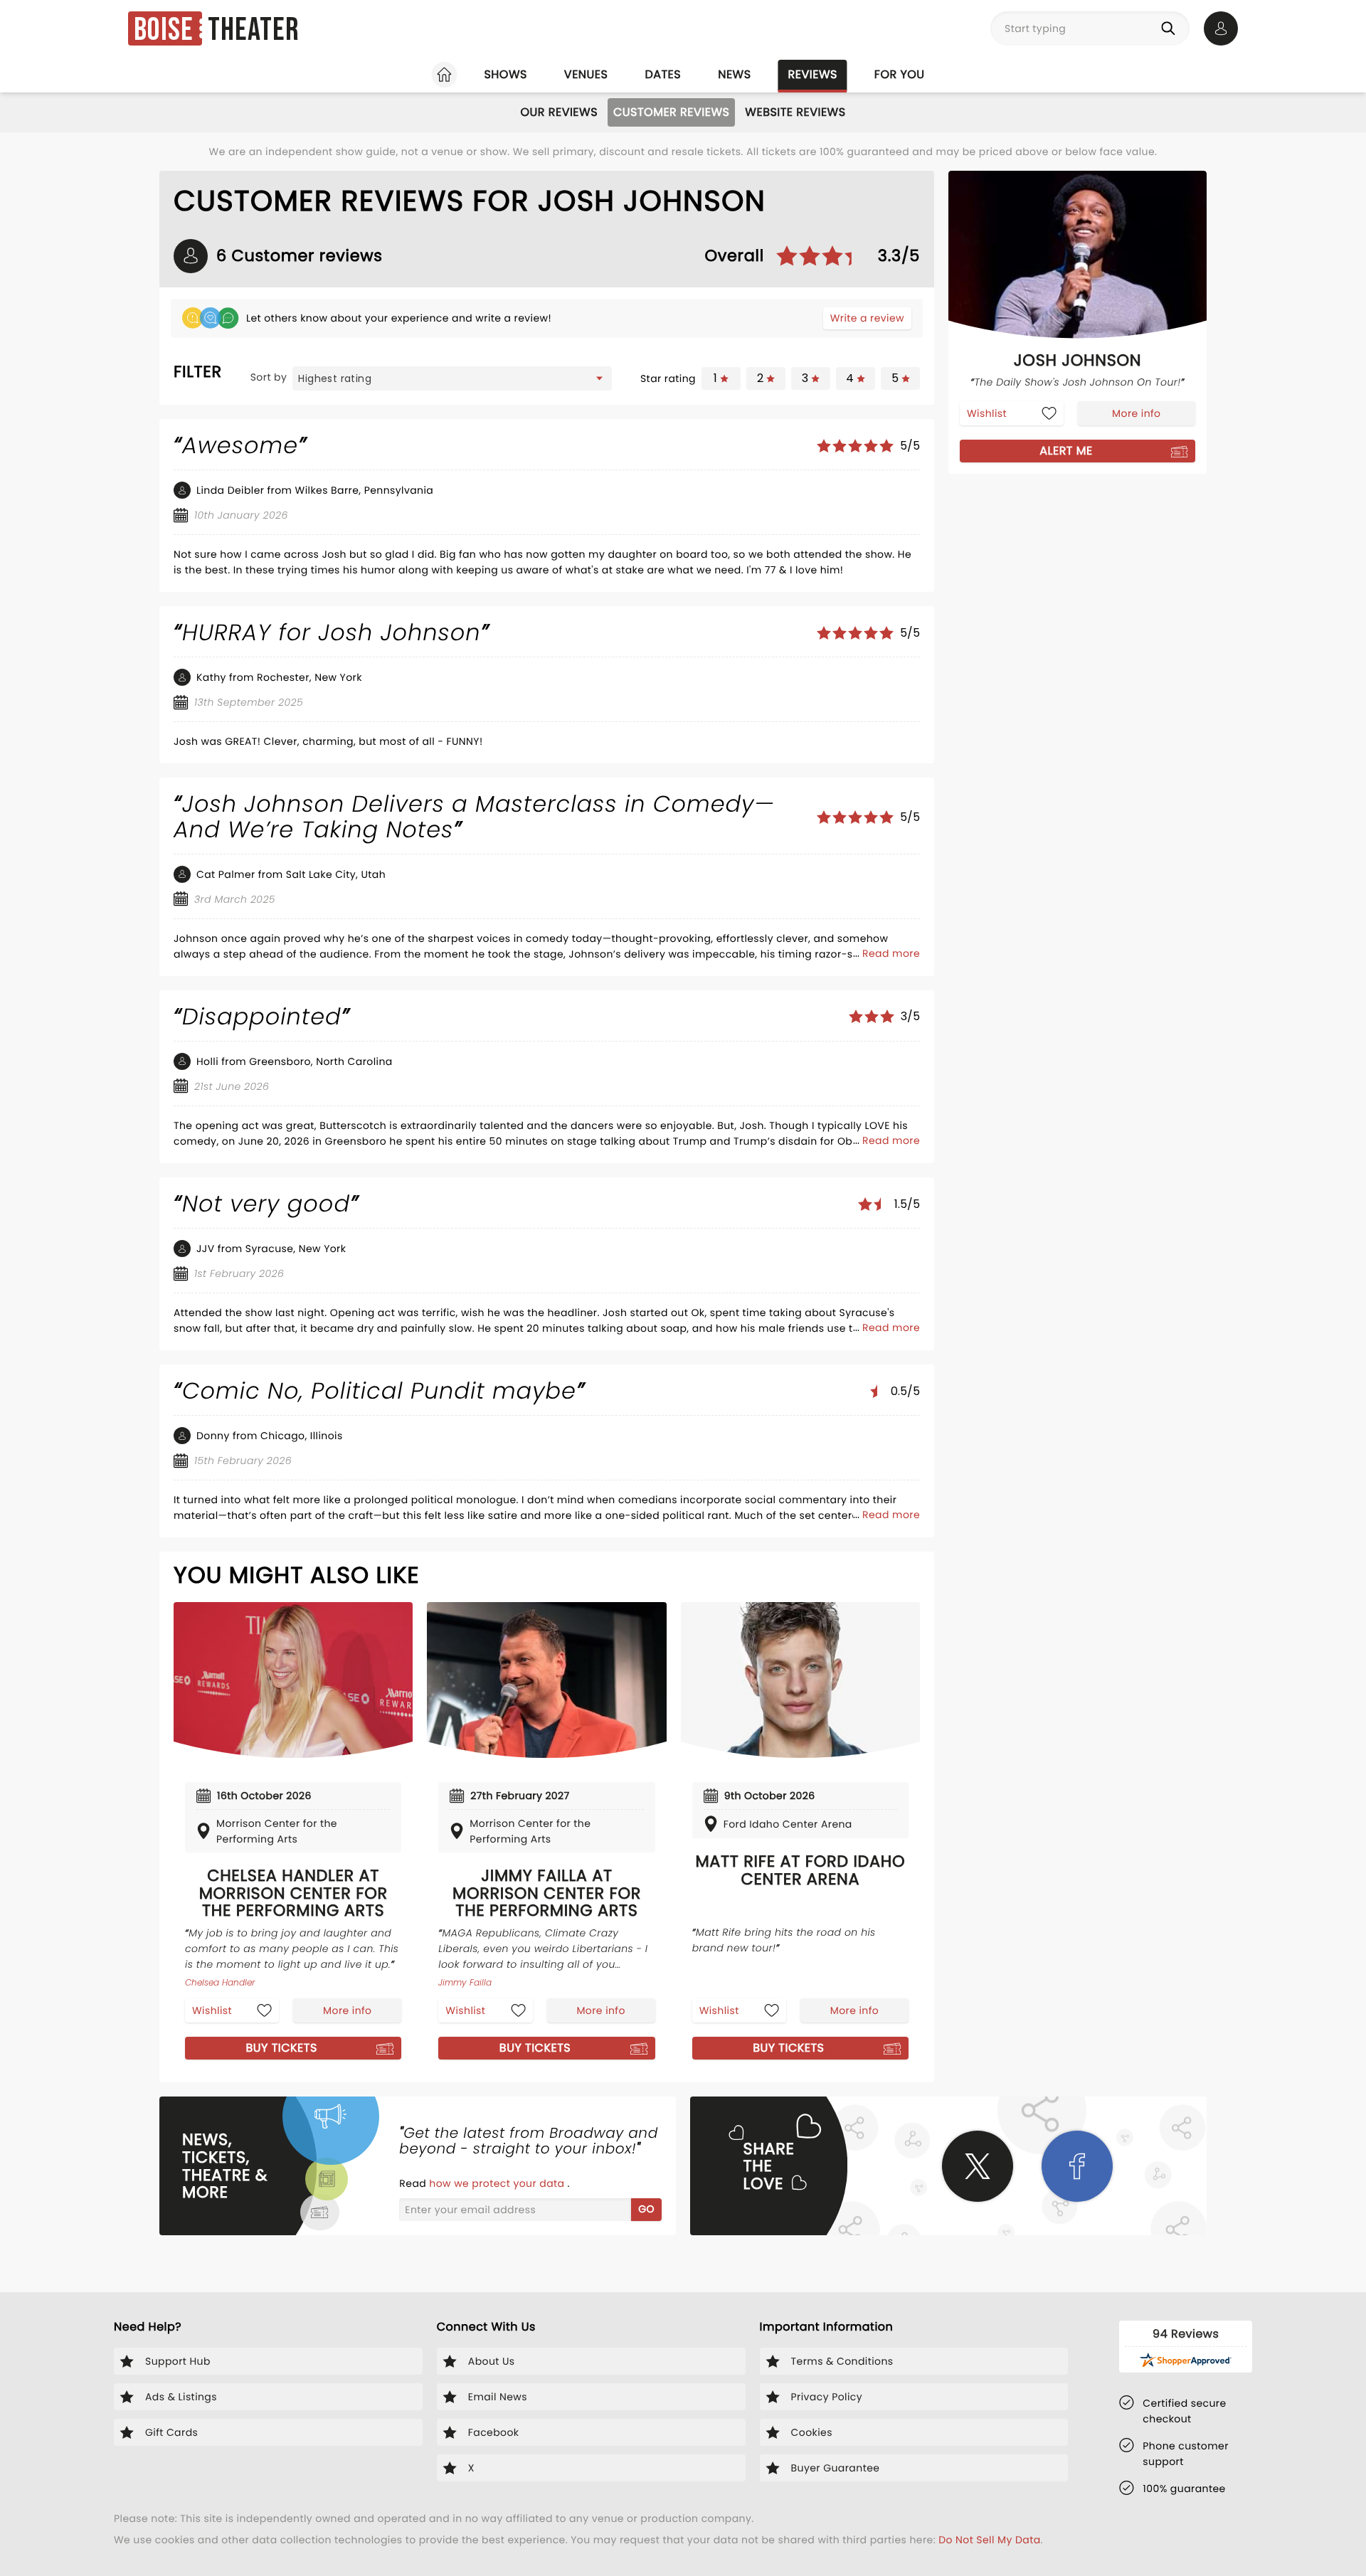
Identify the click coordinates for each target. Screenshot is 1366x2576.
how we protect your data (498, 2183)
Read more (891, 953)
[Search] (1171, 28)
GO (646, 2209)
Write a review (867, 318)
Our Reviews (559, 112)
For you (900, 74)
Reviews (813, 74)
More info (347, 2010)
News (734, 74)
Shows (505, 74)
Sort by (269, 377)
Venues (586, 74)
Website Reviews (795, 112)
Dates (663, 74)
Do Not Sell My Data (989, 2540)
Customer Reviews (671, 112)
